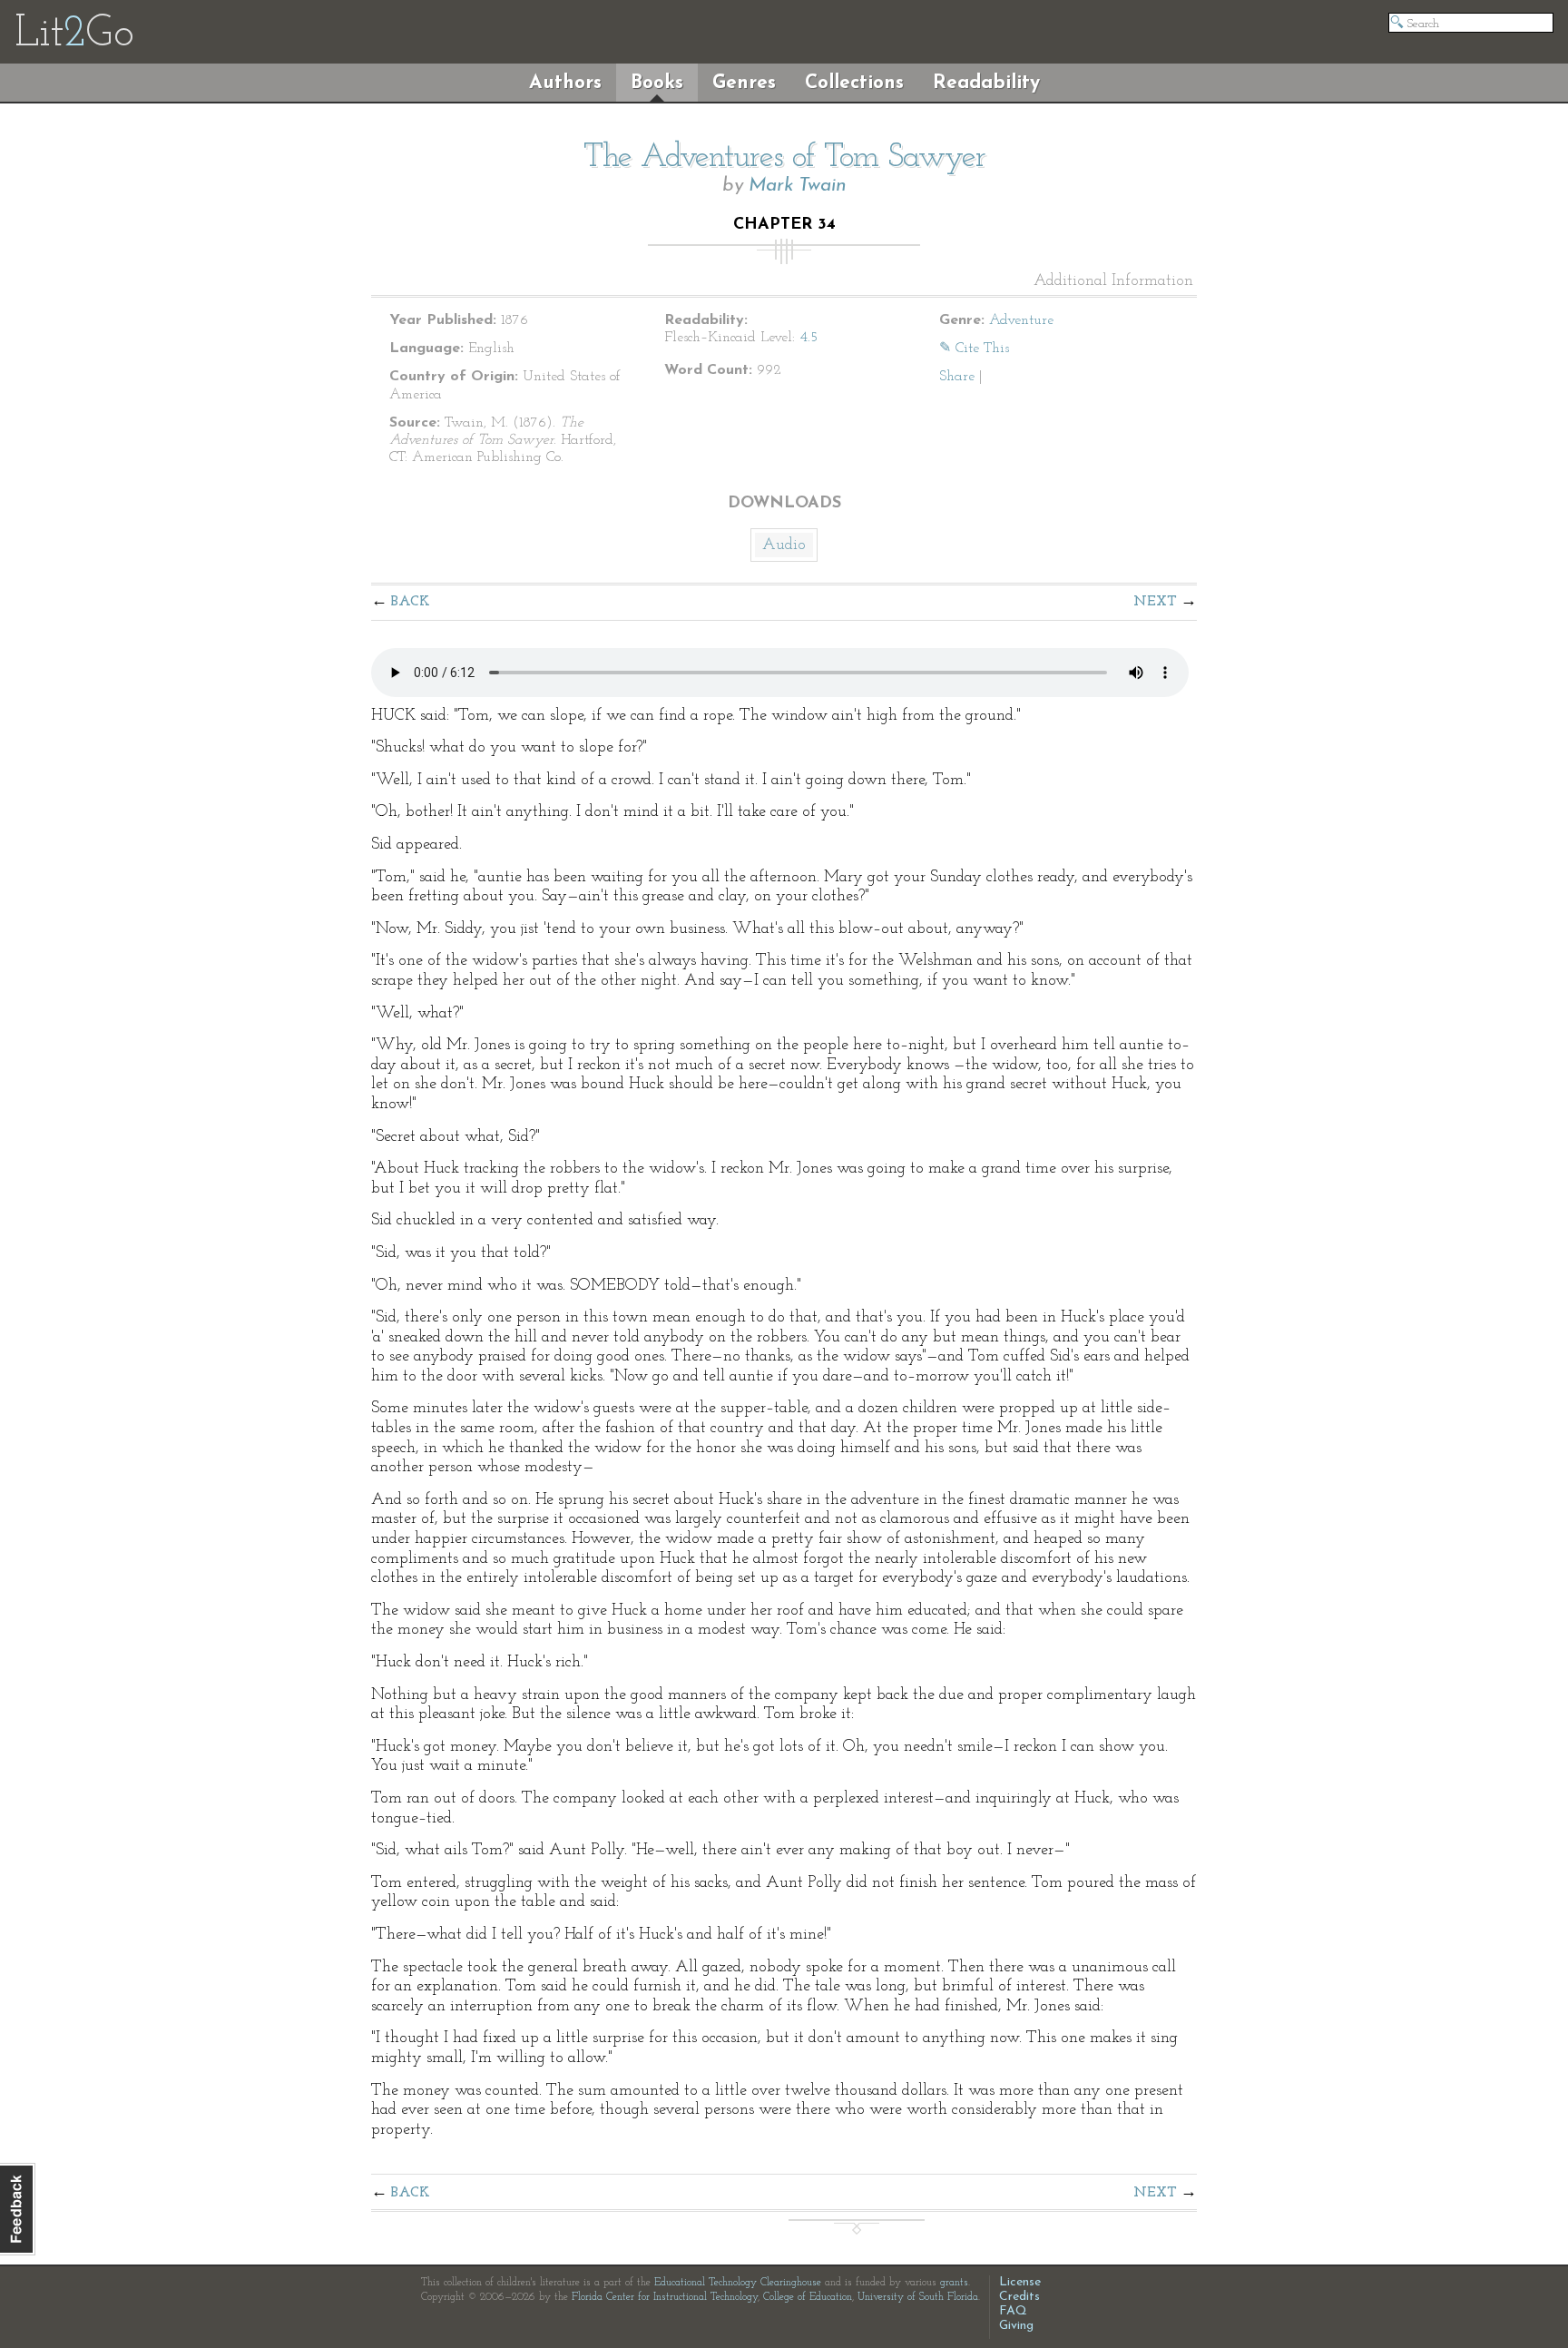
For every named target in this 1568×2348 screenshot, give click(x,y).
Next (1155, 602)
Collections (854, 83)
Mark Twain (798, 186)
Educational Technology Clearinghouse (738, 2283)
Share (957, 377)
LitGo (74, 34)
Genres (744, 83)
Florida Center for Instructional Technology (665, 2297)
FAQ (1013, 2311)
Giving (1016, 2326)
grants (954, 2283)
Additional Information (1113, 281)
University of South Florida (918, 2297)
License (1020, 2282)
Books (657, 83)
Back (411, 602)
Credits (1019, 2297)
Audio (784, 545)
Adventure (1021, 320)
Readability (986, 83)
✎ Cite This (974, 349)
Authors (565, 83)
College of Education (808, 2297)
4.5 (808, 338)
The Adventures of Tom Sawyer (784, 158)
